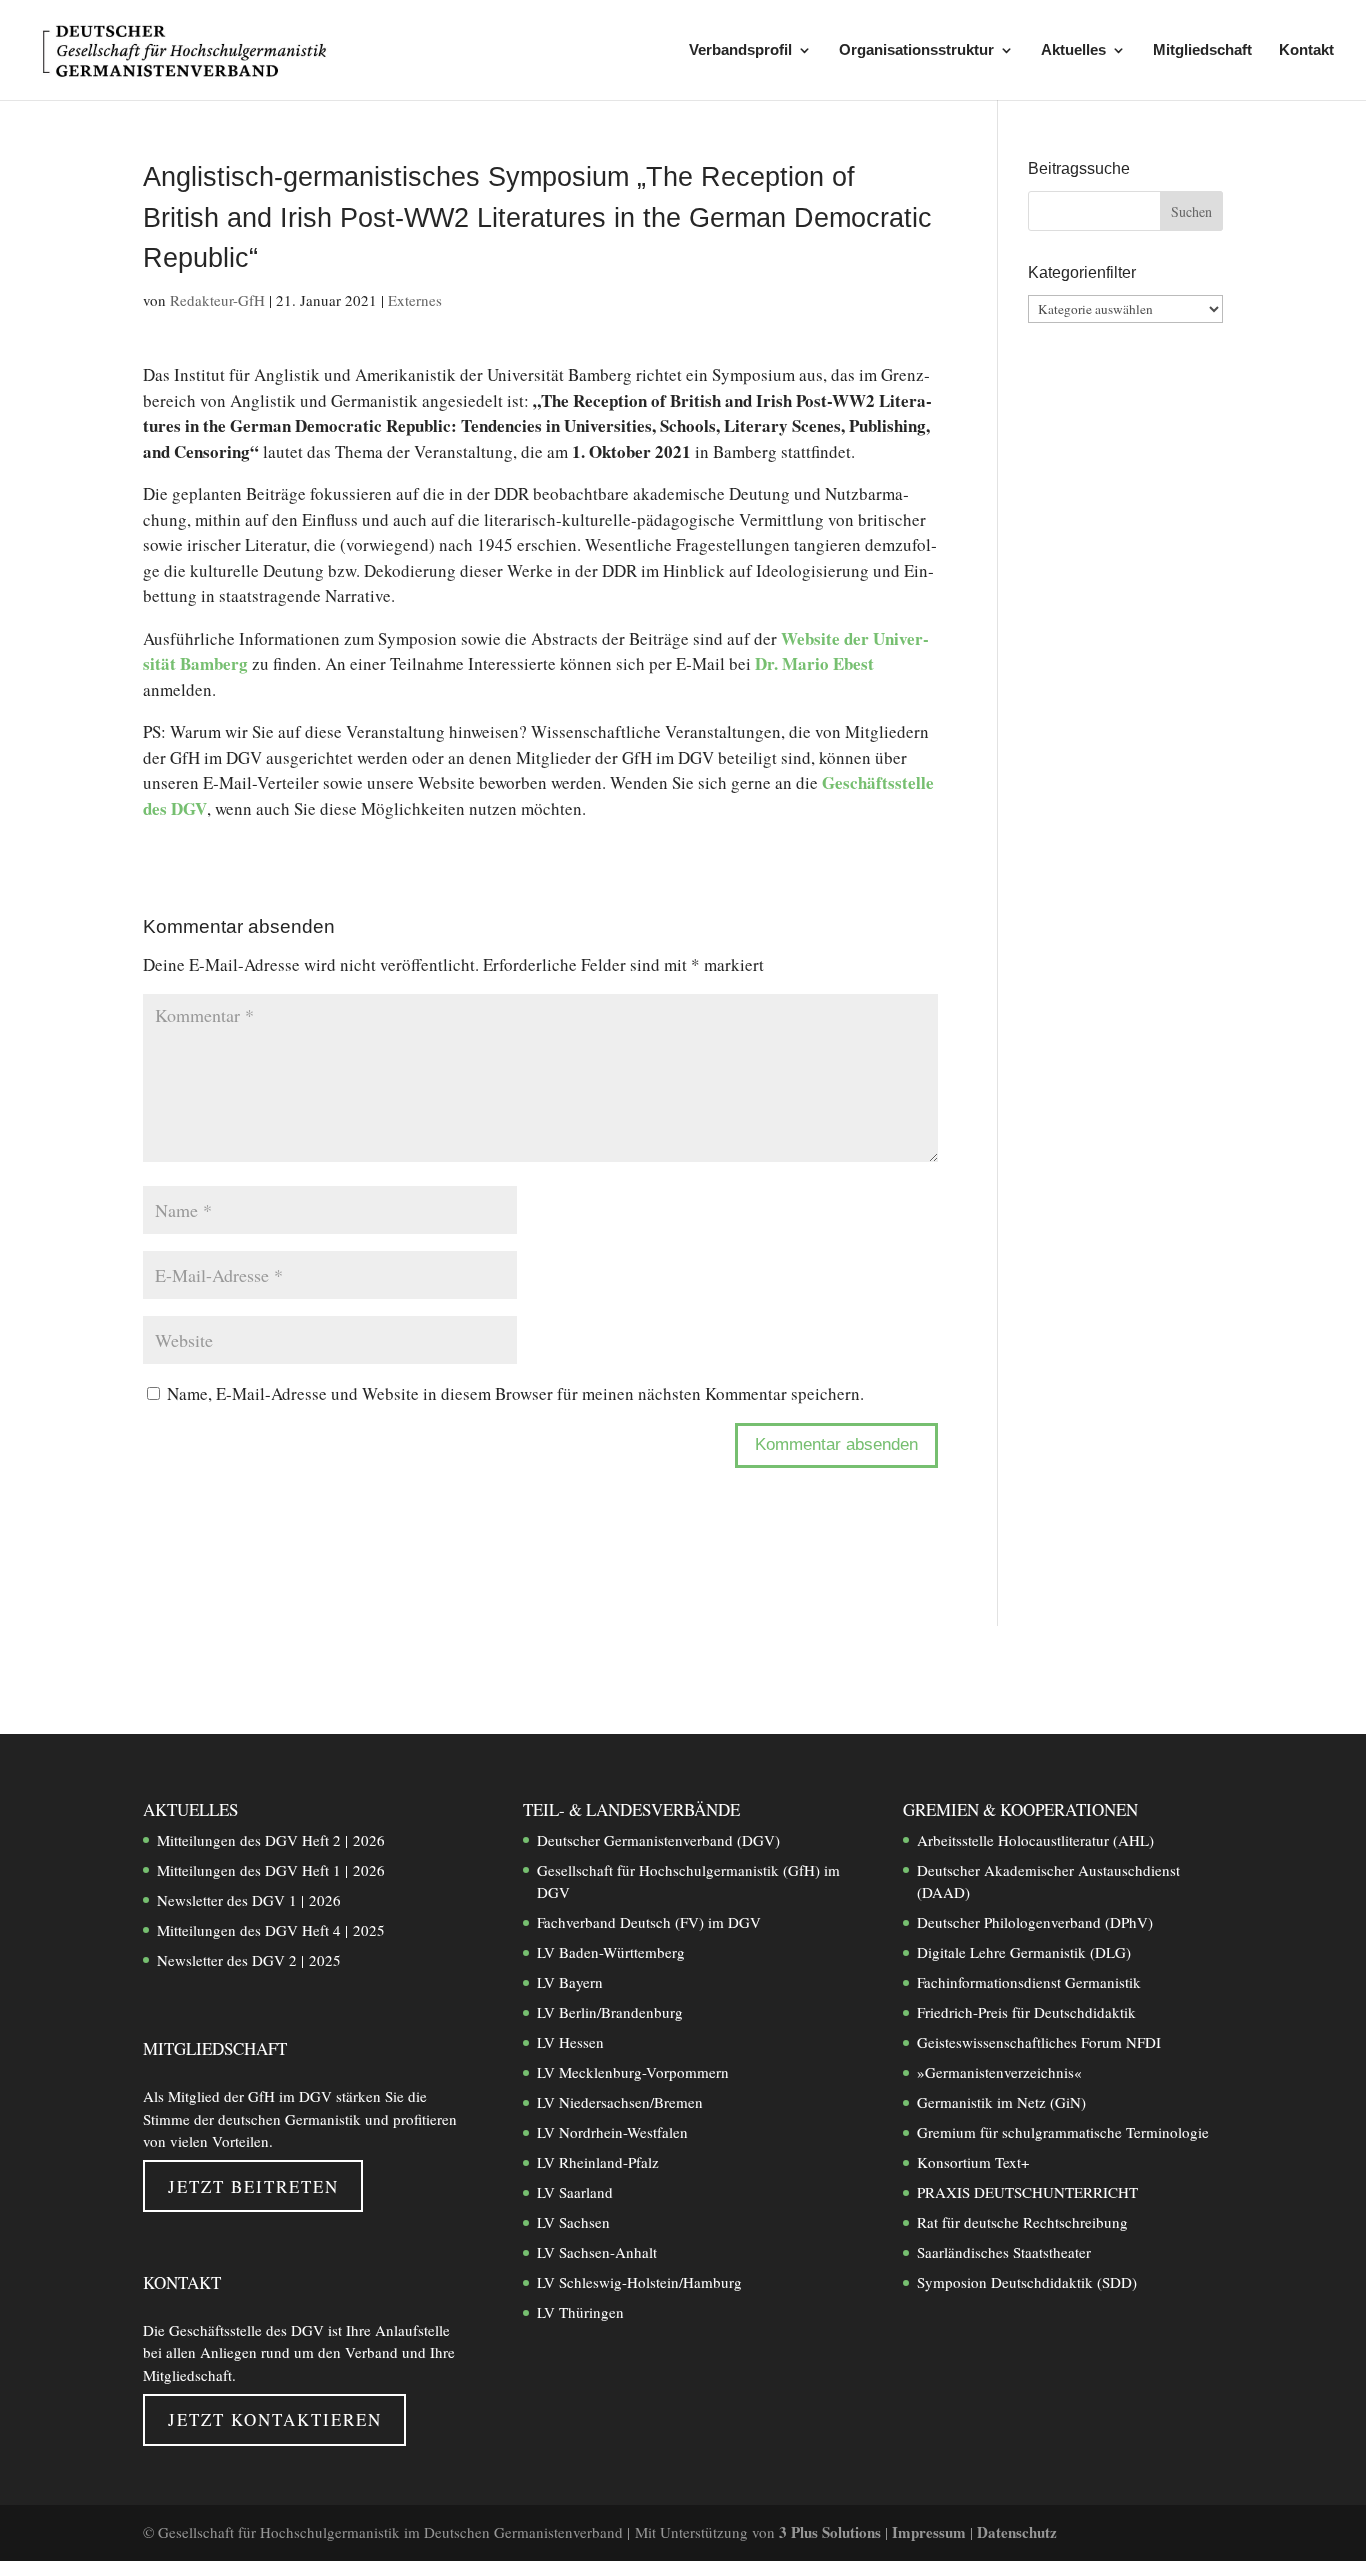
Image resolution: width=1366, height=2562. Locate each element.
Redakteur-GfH (217, 300)
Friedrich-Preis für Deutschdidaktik (1026, 2012)
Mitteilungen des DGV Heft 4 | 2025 (271, 1930)
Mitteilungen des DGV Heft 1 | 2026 (271, 1870)
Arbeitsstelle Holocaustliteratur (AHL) (1035, 1840)
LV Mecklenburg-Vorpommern (633, 2072)
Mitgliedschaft (1202, 50)
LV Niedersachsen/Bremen (620, 2102)
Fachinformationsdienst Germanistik (1029, 1982)
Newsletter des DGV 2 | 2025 (249, 1960)
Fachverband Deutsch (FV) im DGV (649, 1922)
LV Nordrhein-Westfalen (612, 2132)
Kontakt (1306, 50)
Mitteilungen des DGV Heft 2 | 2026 (271, 1840)
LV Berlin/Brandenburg (610, 2012)
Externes (415, 300)
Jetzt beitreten (253, 2186)
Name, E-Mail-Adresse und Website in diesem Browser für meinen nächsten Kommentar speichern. (515, 1393)
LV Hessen (570, 2042)
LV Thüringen (580, 2312)
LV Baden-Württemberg (611, 1952)
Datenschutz (1017, 2532)
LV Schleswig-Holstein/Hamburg (639, 2282)
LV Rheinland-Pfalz (598, 2162)
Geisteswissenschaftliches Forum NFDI (1039, 2042)
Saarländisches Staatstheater (1004, 2252)
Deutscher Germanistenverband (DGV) (658, 1840)
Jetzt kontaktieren (275, 2419)
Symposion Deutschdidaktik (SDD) (1027, 2282)
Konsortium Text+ (973, 2162)
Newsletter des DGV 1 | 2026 (249, 1900)
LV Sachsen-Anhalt (597, 2252)
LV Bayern (570, 1982)
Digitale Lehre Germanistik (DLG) (1024, 1952)
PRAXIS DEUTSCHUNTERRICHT (1027, 2192)
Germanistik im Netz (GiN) (1001, 2102)
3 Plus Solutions (832, 2532)
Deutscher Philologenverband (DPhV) (1035, 1922)
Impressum (931, 2532)
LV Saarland (575, 2192)
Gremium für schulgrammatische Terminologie (1063, 2132)
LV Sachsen (573, 2222)
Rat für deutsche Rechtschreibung (1022, 2222)
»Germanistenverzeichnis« (999, 2072)
